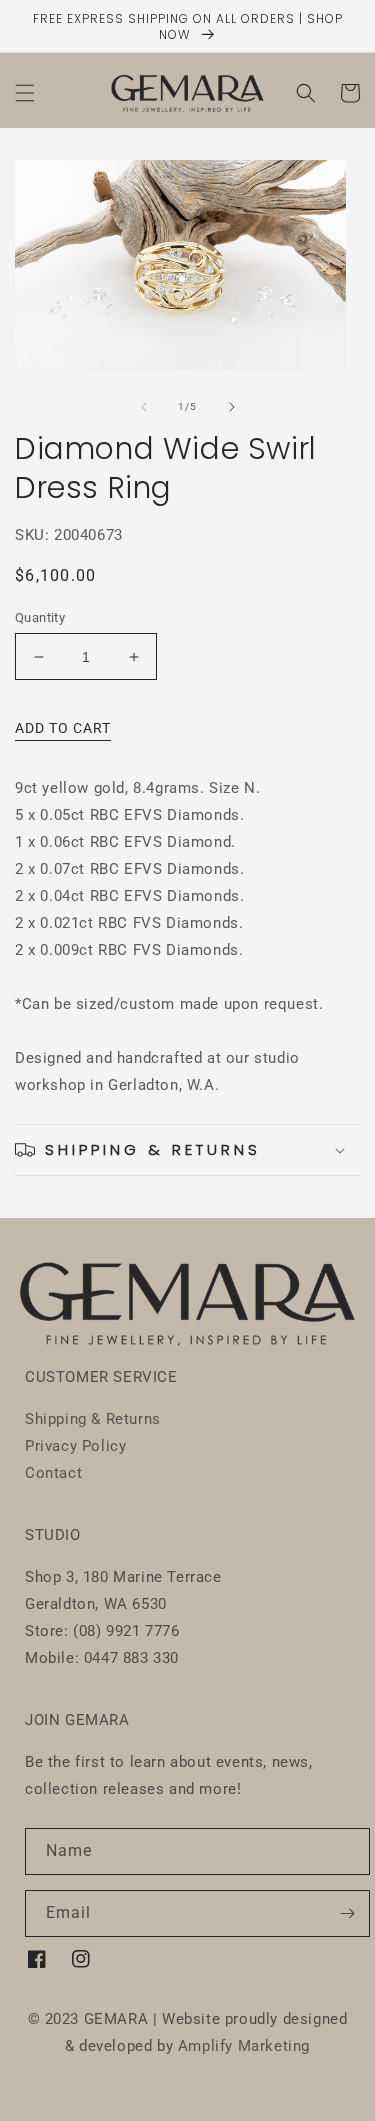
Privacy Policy (75, 1446)
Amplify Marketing (244, 2046)
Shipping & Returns (93, 1419)
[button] (25, 93)
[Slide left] (144, 407)
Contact (53, 1473)
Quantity (40, 617)
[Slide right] (232, 407)
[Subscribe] (347, 1913)
